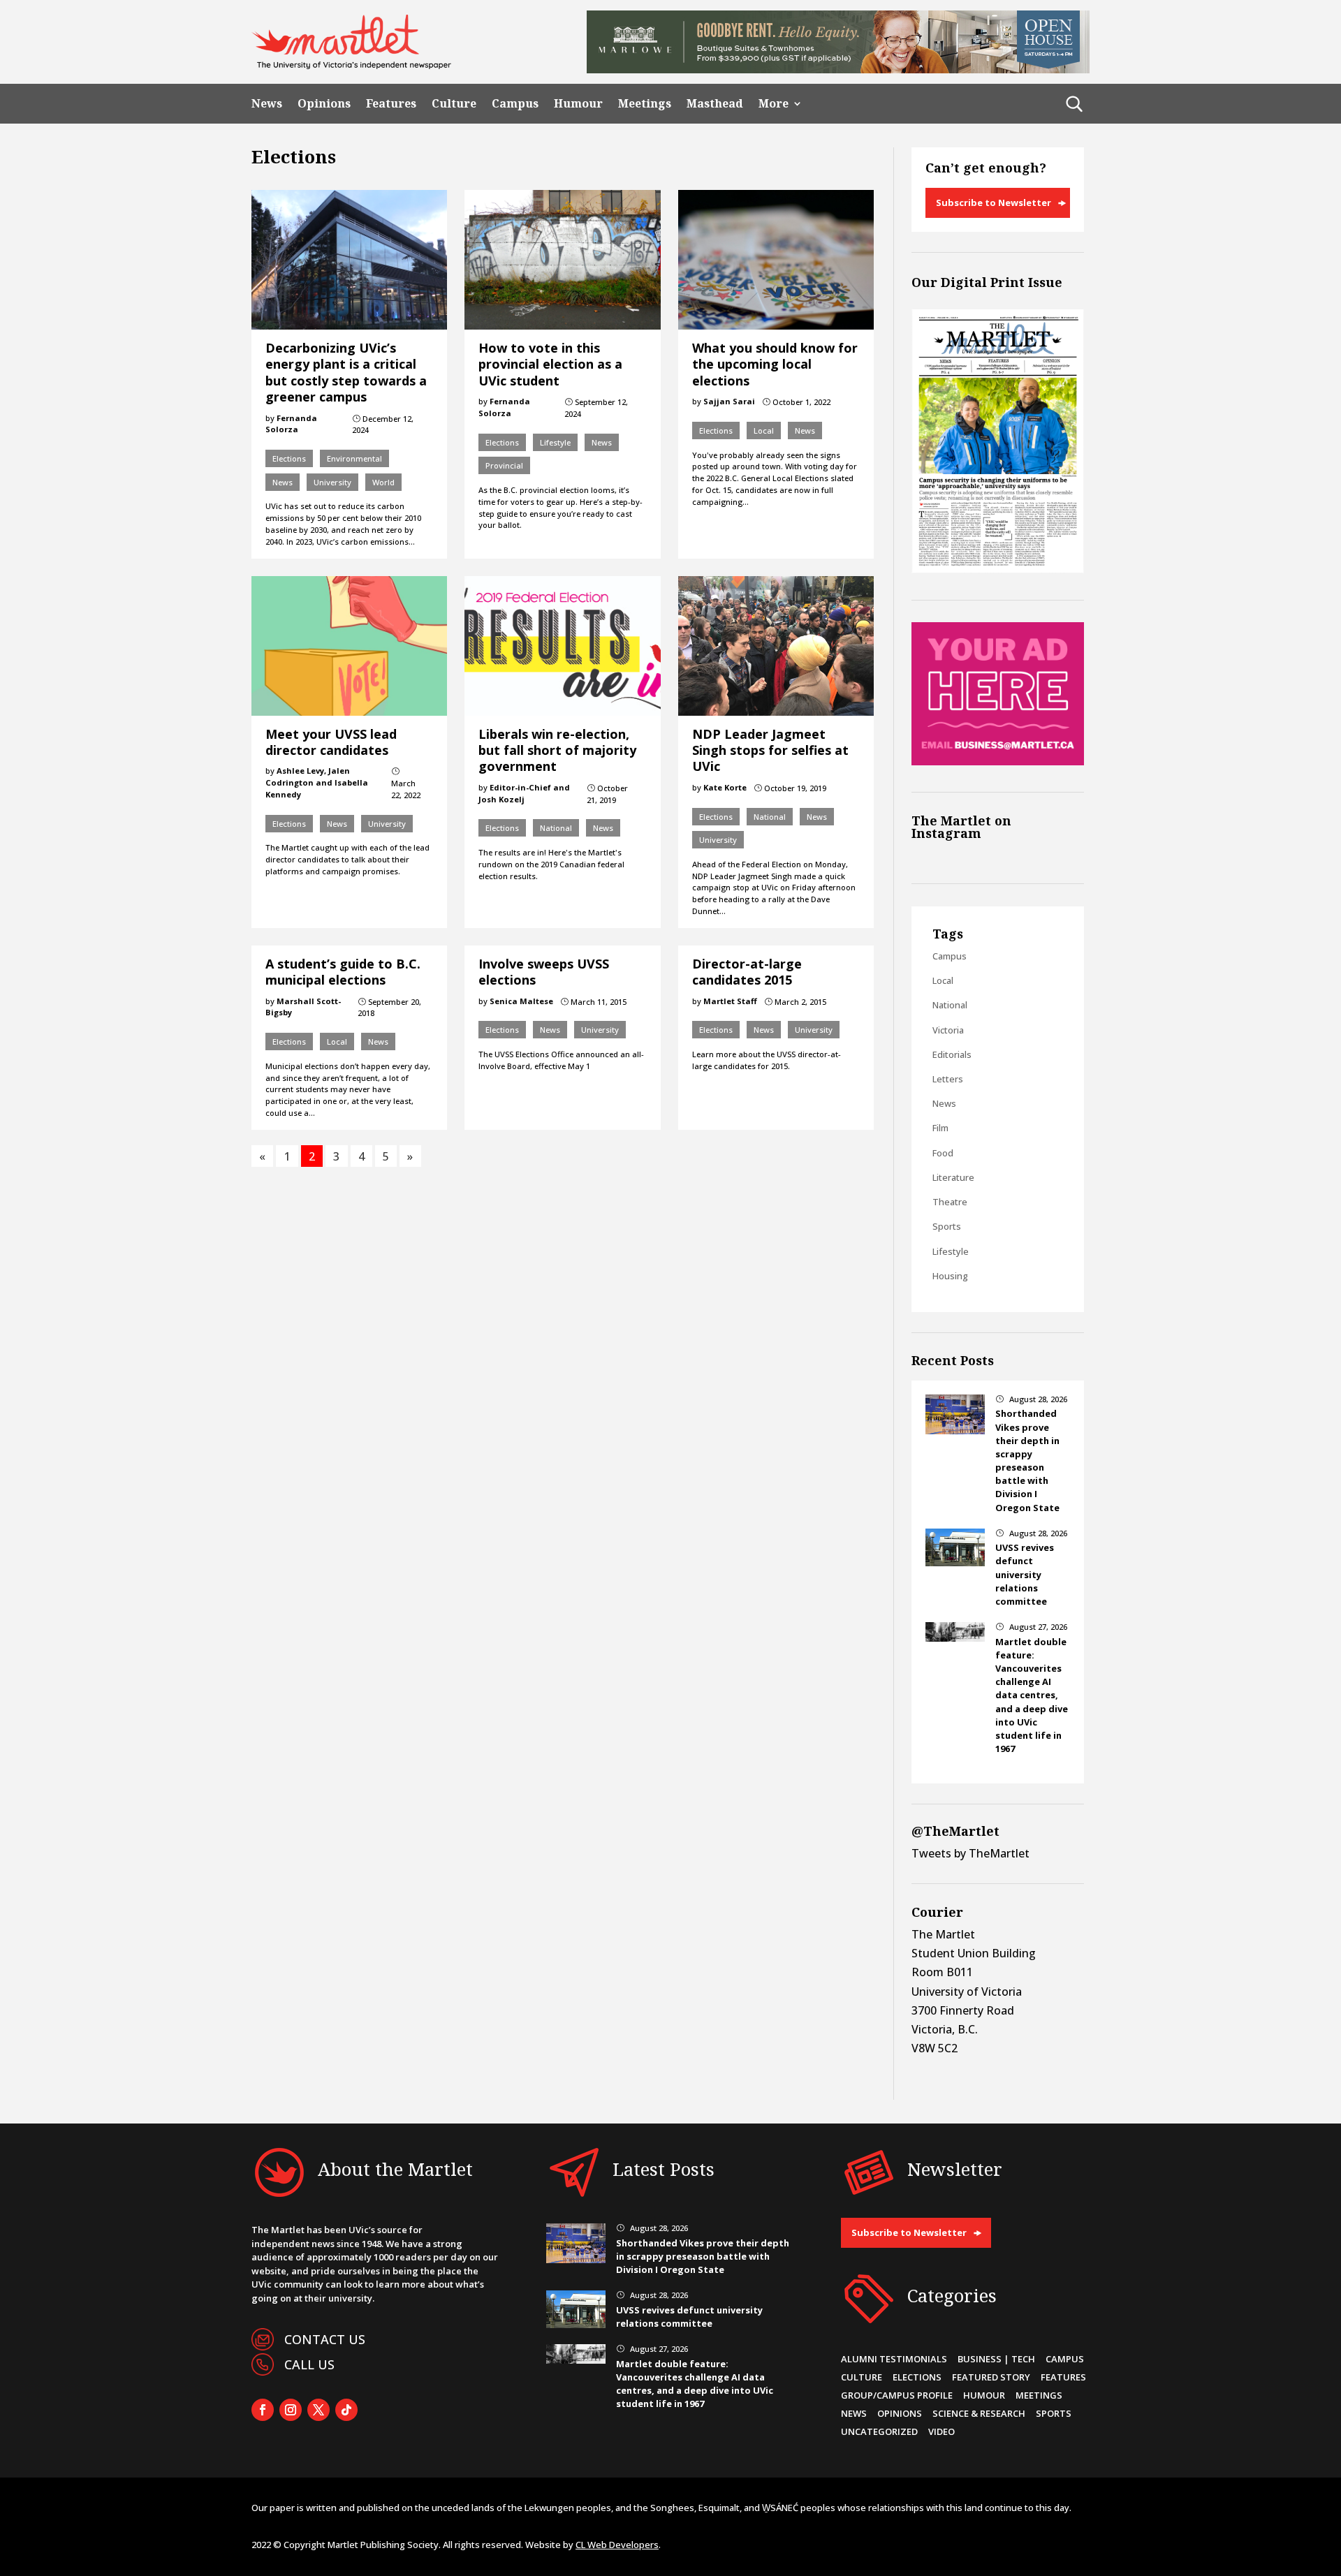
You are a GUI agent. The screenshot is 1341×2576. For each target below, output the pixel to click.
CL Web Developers (617, 2545)
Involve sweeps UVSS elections (544, 972)
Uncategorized (879, 2431)
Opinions (324, 104)
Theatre (950, 1202)
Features (391, 104)
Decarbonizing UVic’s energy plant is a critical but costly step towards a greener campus (346, 372)
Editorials (952, 1054)
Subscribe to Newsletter (994, 203)
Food (943, 1153)
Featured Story (991, 2377)
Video (941, 2431)
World (383, 482)
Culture (454, 104)
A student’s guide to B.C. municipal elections (343, 972)
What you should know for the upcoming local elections (775, 364)
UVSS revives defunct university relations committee (1025, 1574)
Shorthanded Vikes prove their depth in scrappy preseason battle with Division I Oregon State (1027, 1460)
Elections (289, 458)
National (556, 828)
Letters (948, 1079)
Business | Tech (996, 2359)
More (774, 104)
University (332, 482)
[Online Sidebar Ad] (998, 761)
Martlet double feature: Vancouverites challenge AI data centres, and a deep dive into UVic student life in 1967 (1032, 1695)
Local (764, 430)
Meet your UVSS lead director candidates (331, 742)
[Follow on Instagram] (291, 2410)
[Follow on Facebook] (263, 2410)
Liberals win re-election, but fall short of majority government (557, 750)
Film (940, 1128)
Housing (950, 1276)
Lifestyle (555, 442)
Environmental (354, 458)
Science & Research (979, 2413)
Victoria (948, 1030)
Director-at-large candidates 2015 (747, 972)
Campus (515, 104)
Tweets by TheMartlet (970, 1853)
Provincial (504, 465)
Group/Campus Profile (897, 2395)
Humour (578, 104)
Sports (947, 1226)
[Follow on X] (318, 2410)
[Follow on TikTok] (346, 2410)
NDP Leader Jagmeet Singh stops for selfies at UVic (770, 750)
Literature (953, 1177)
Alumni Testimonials (894, 2359)
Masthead (715, 104)
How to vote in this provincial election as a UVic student (550, 364)
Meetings (645, 104)
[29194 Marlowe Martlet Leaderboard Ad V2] (838, 69)
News (267, 104)
